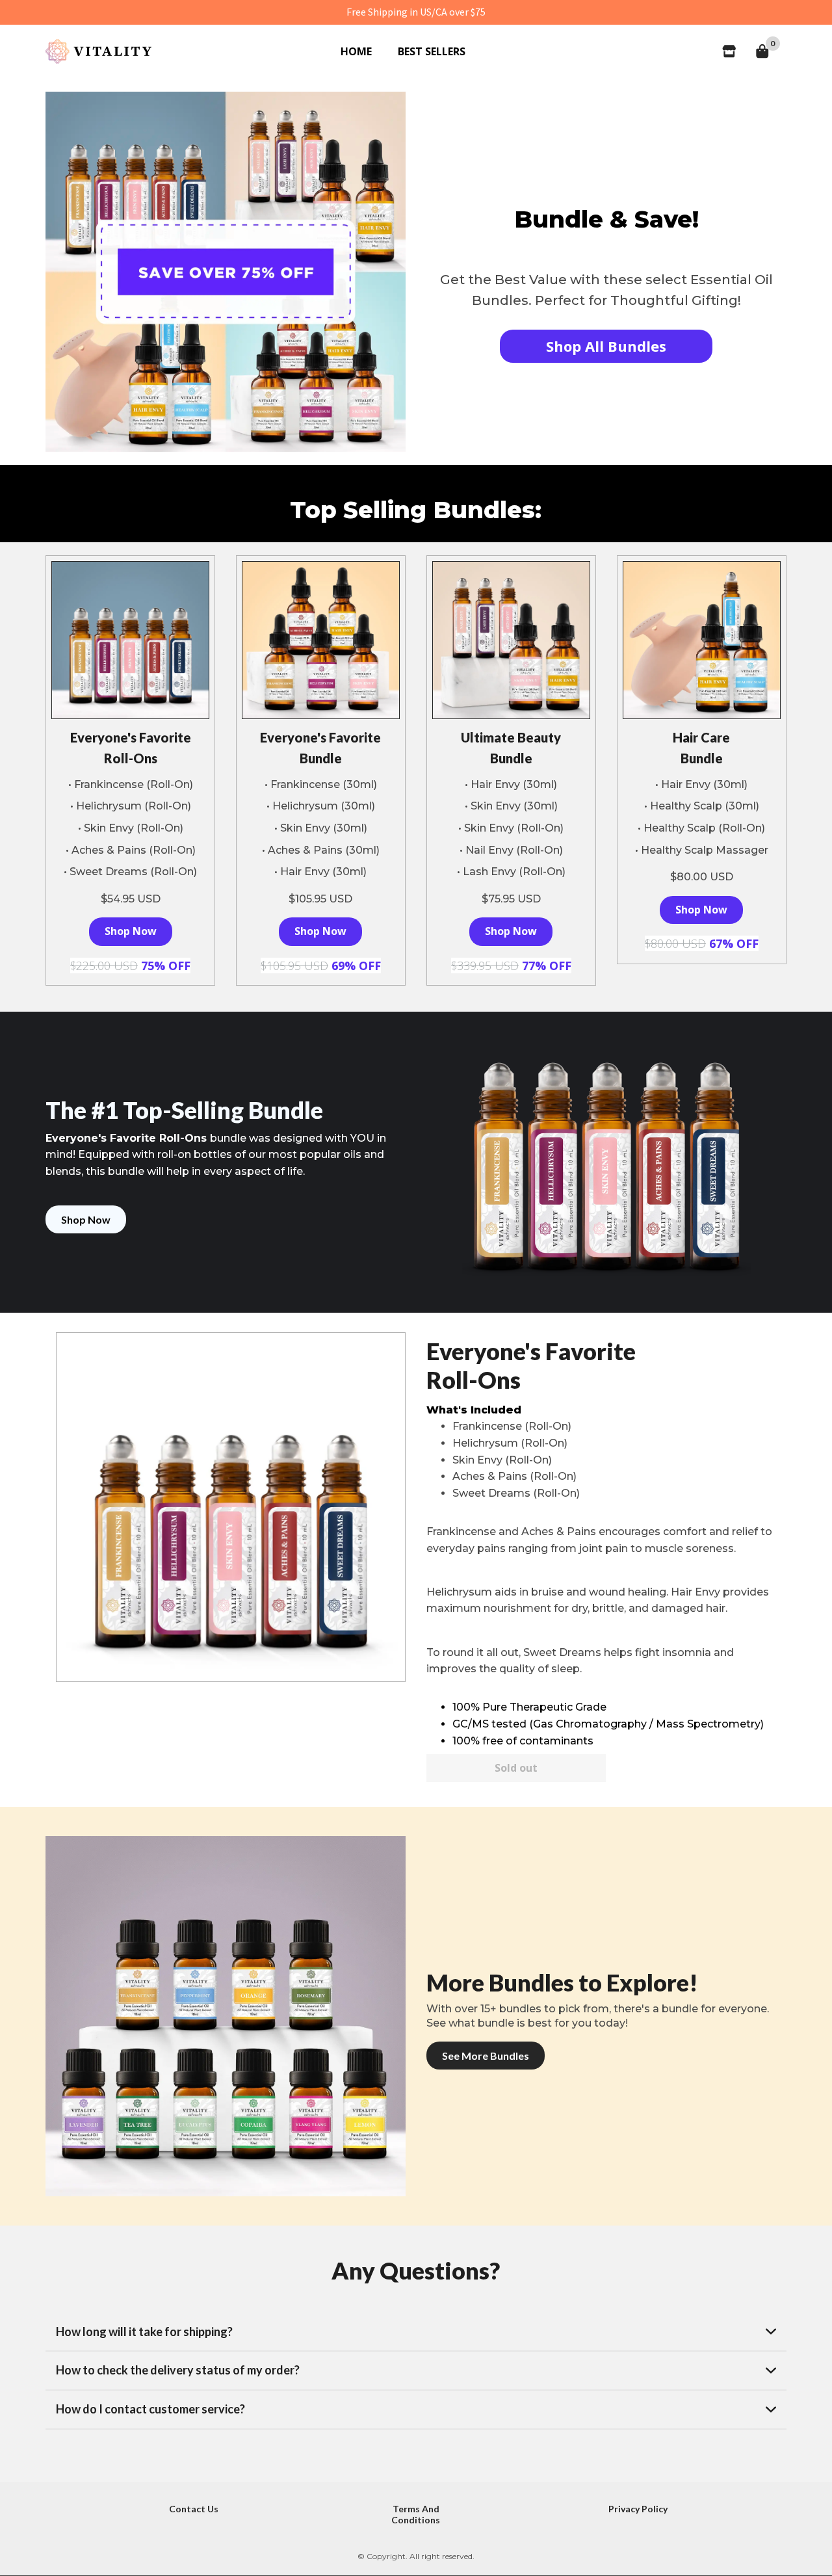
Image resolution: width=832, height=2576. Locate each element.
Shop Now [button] (131, 931)
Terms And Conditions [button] (416, 2514)
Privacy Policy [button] (638, 2509)
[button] (416, 2332)
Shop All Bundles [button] (606, 346)
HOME (356, 51)
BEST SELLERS (432, 51)
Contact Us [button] (194, 2509)
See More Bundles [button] (486, 2056)
